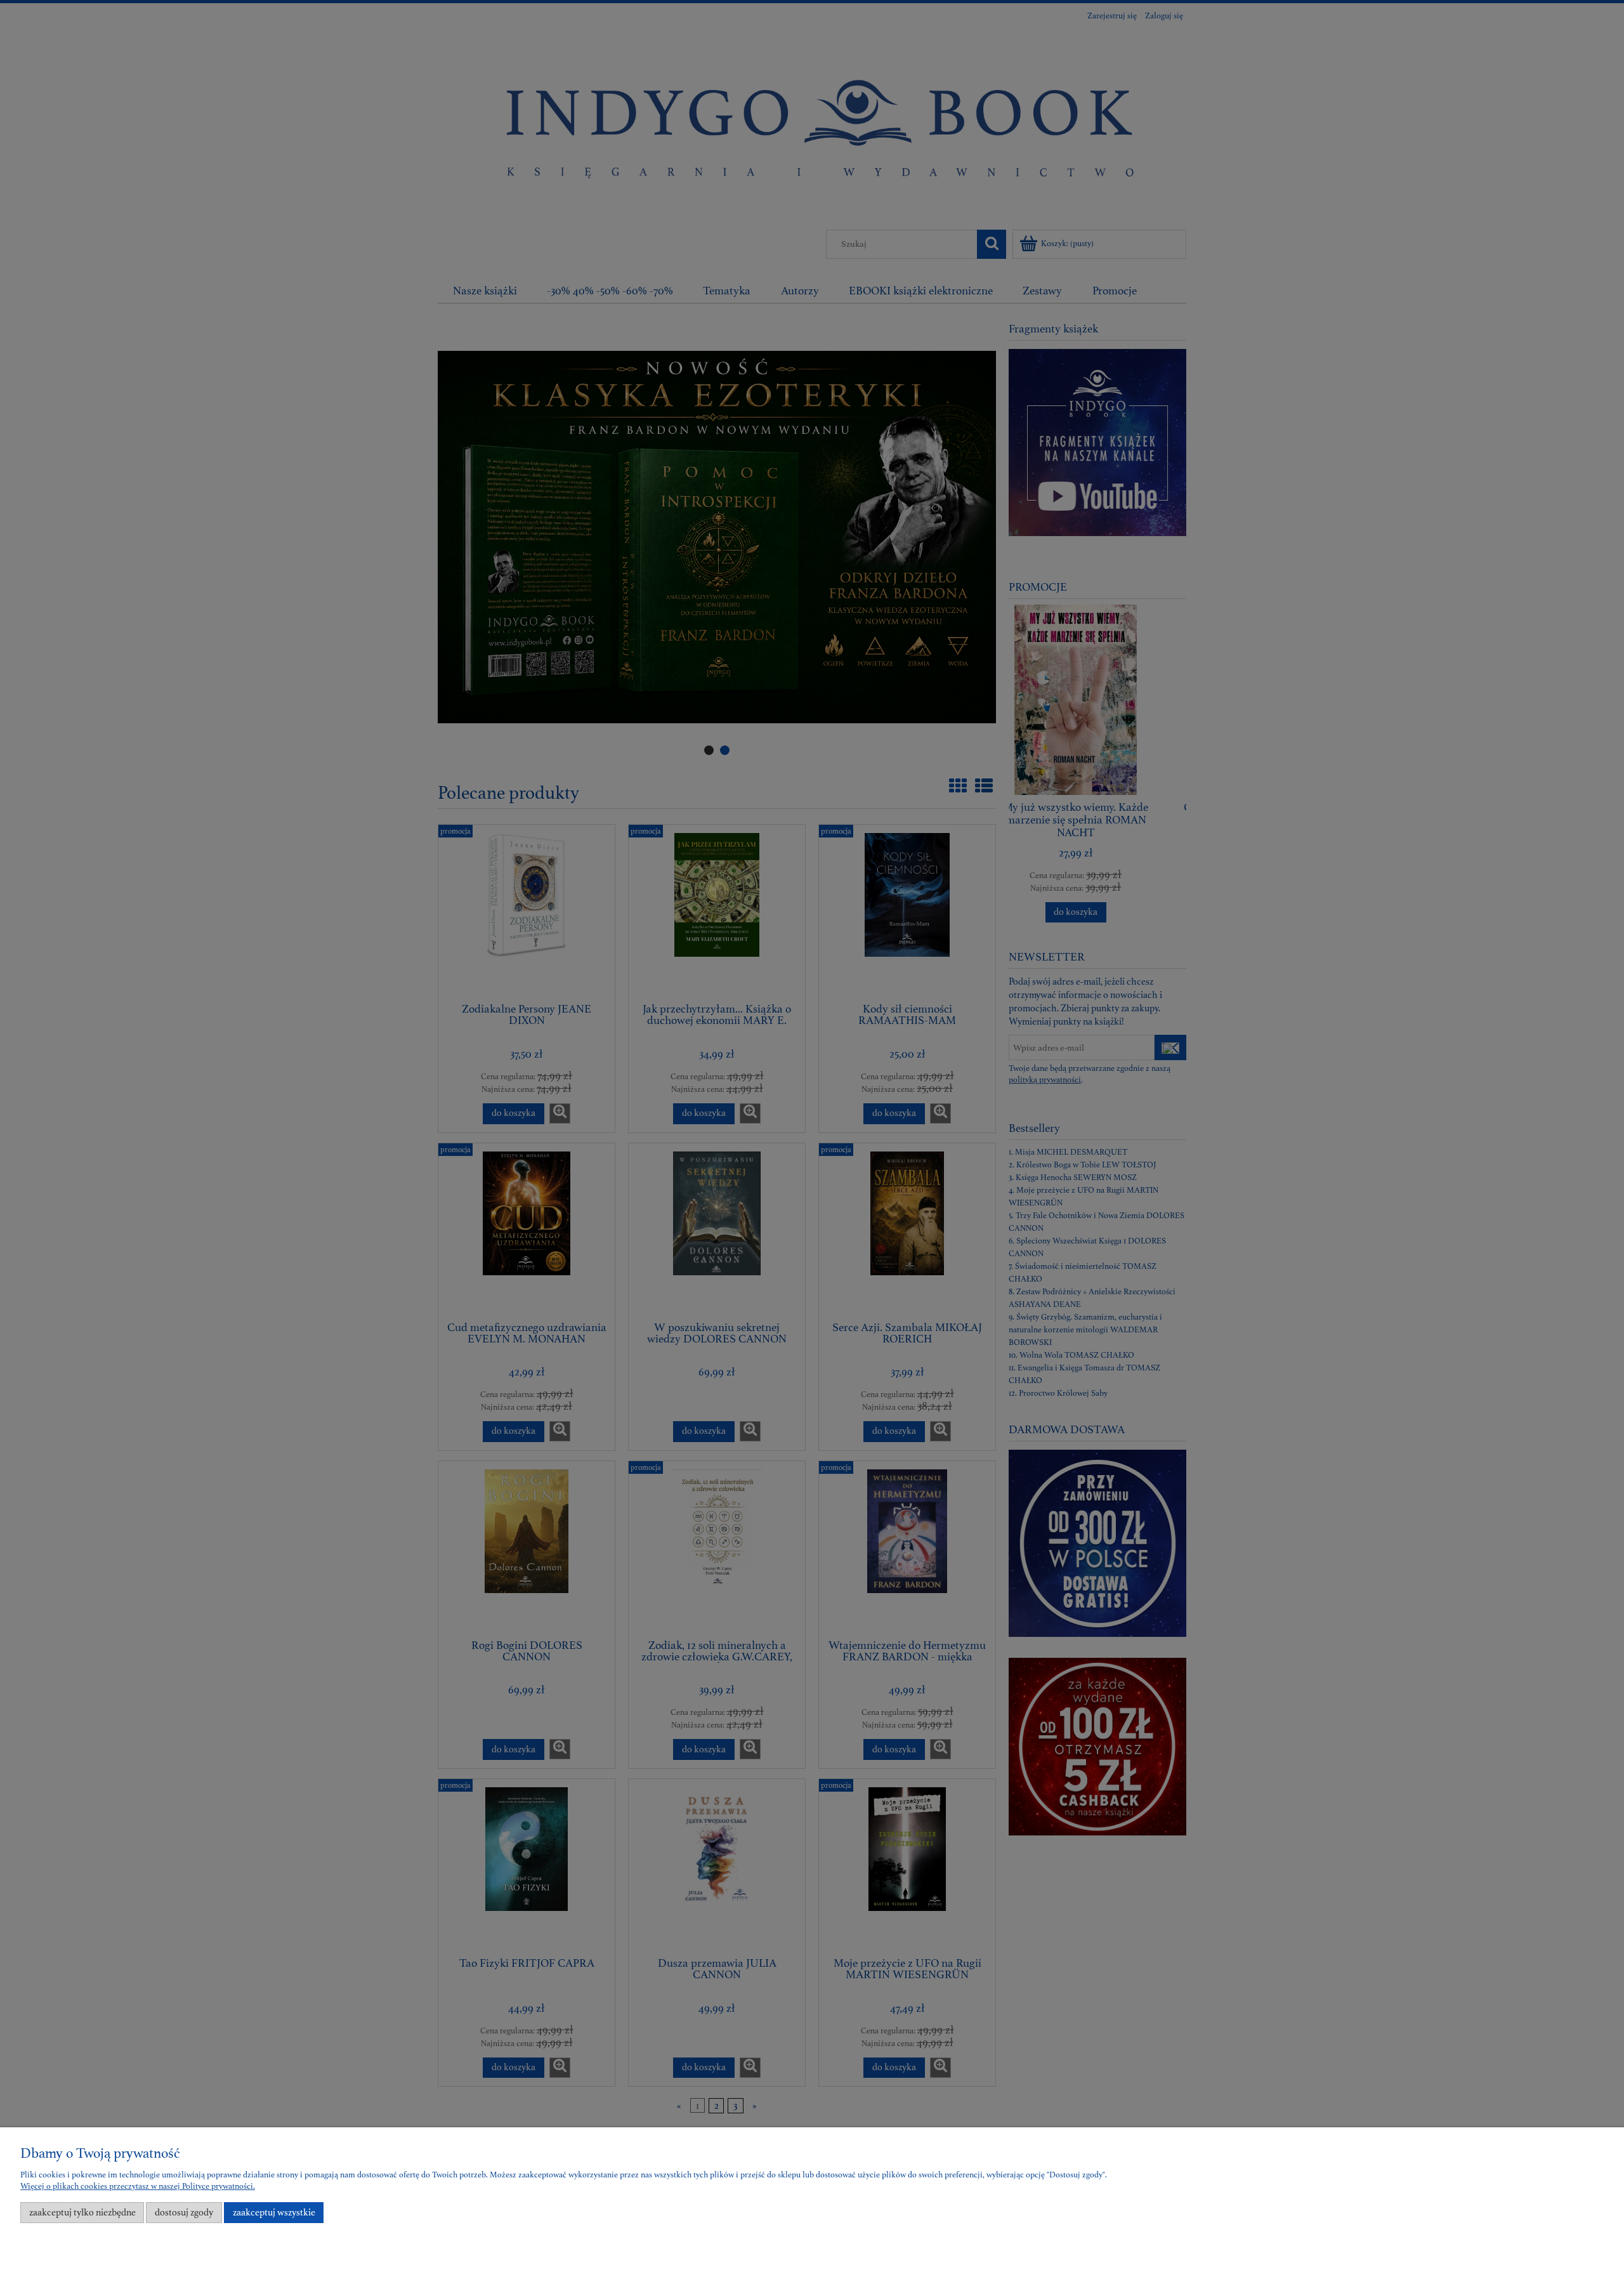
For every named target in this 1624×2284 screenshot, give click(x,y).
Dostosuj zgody (184, 2213)
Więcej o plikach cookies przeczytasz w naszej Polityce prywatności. (138, 2186)
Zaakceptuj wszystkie (274, 2213)
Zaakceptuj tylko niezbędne (82, 2213)
